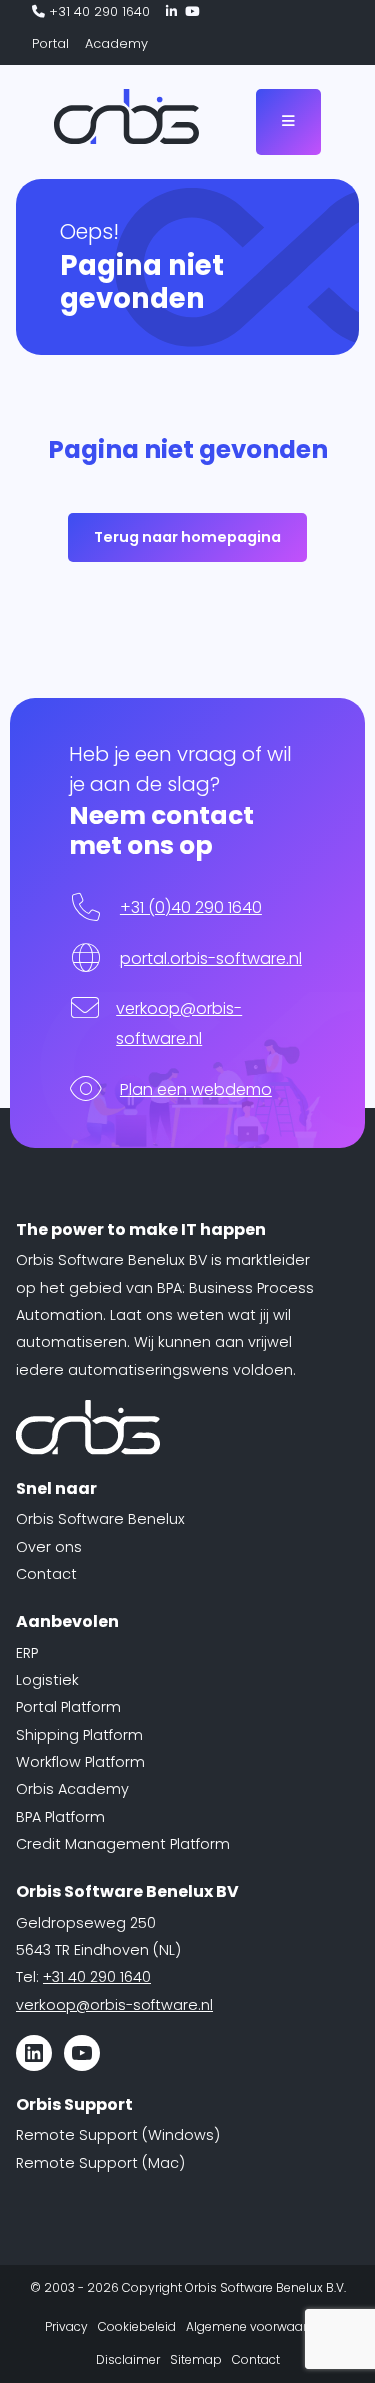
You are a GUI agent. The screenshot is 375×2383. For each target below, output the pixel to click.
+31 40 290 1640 (97, 11)
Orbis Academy (72, 1789)
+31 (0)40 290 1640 (191, 907)
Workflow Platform (80, 1762)
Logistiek (47, 1680)
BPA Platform (60, 1817)
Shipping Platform (79, 1735)
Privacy (66, 2326)
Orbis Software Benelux (100, 1519)
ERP (27, 1653)
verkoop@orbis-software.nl (114, 2005)
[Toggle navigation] (289, 121)
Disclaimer (128, 2359)
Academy (116, 43)
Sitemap (196, 2359)
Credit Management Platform (123, 1844)
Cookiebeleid (137, 2326)
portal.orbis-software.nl (211, 958)
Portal (50, 43)
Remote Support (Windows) (118, 2135)
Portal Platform (68, 1707)
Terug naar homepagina (187, 537)
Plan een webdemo (196, 1089)
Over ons (49, 1547)
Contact (46, 1574)
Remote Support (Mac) (100, 2163)
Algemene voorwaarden (258, 2326)
